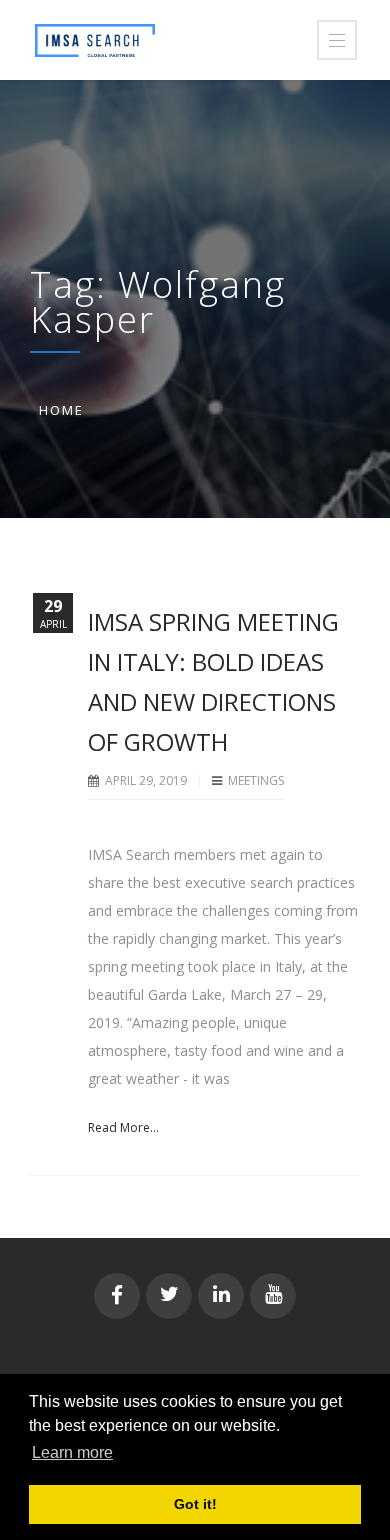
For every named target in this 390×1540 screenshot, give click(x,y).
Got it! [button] (195, 1504)
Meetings (256, 780)
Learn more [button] (72, 1452)
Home (61, 410)
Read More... (123, 1127)
